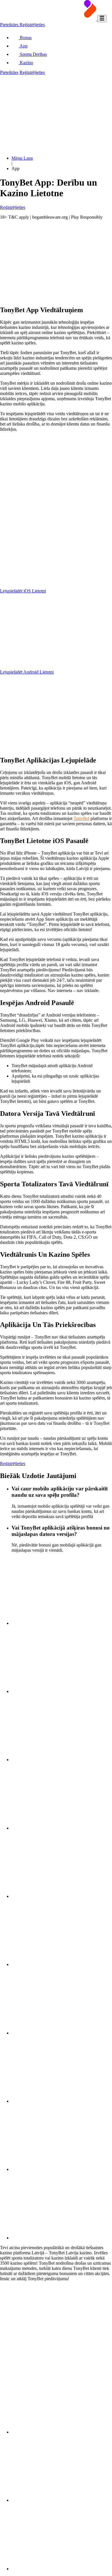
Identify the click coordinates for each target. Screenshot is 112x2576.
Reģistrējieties (32, 25)
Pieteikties (10, 25)
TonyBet (81, 818)
